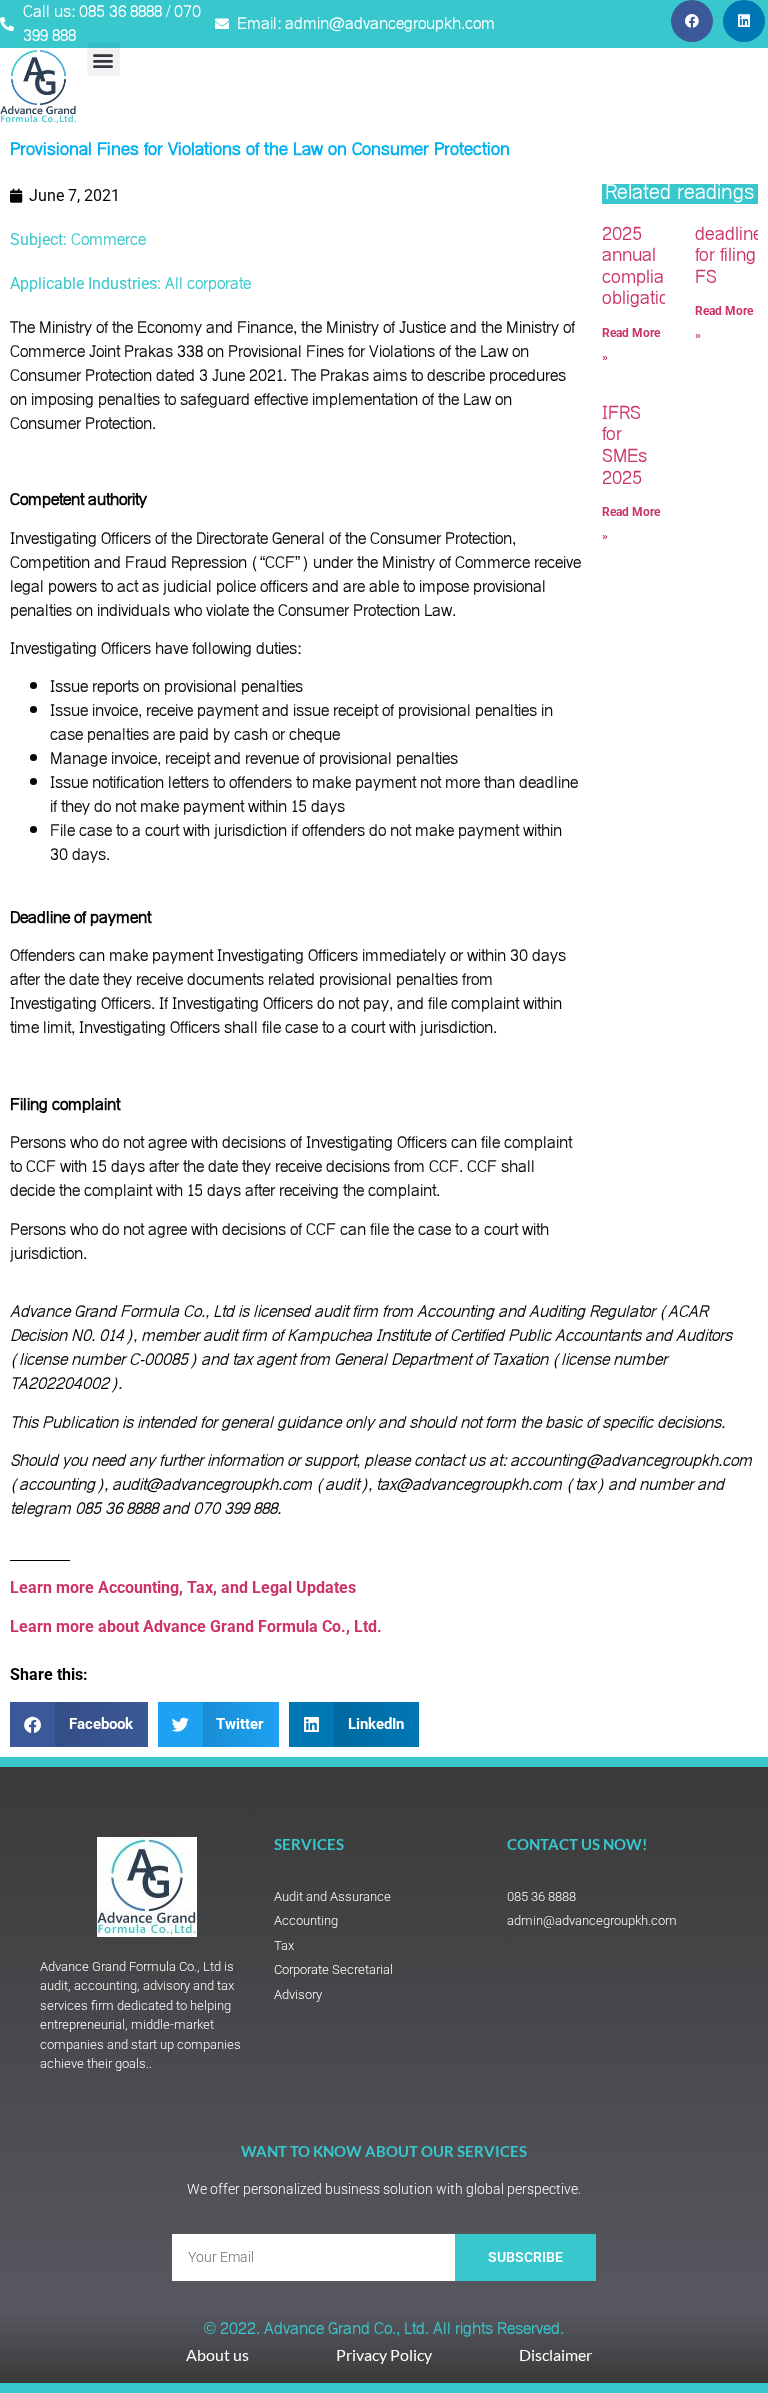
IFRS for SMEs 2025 (624, 446)
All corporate (208, 284)
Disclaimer (555, 2354)
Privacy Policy (384, 2354)
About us (217, 2354)
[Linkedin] (744, 21)
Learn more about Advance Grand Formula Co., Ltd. (198, 1626)
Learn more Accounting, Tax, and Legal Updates (183, 1587)
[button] (103, 59)
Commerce (108, 240)
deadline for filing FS (729, 256)
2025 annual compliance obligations (647, 267)
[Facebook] (692, 21)
